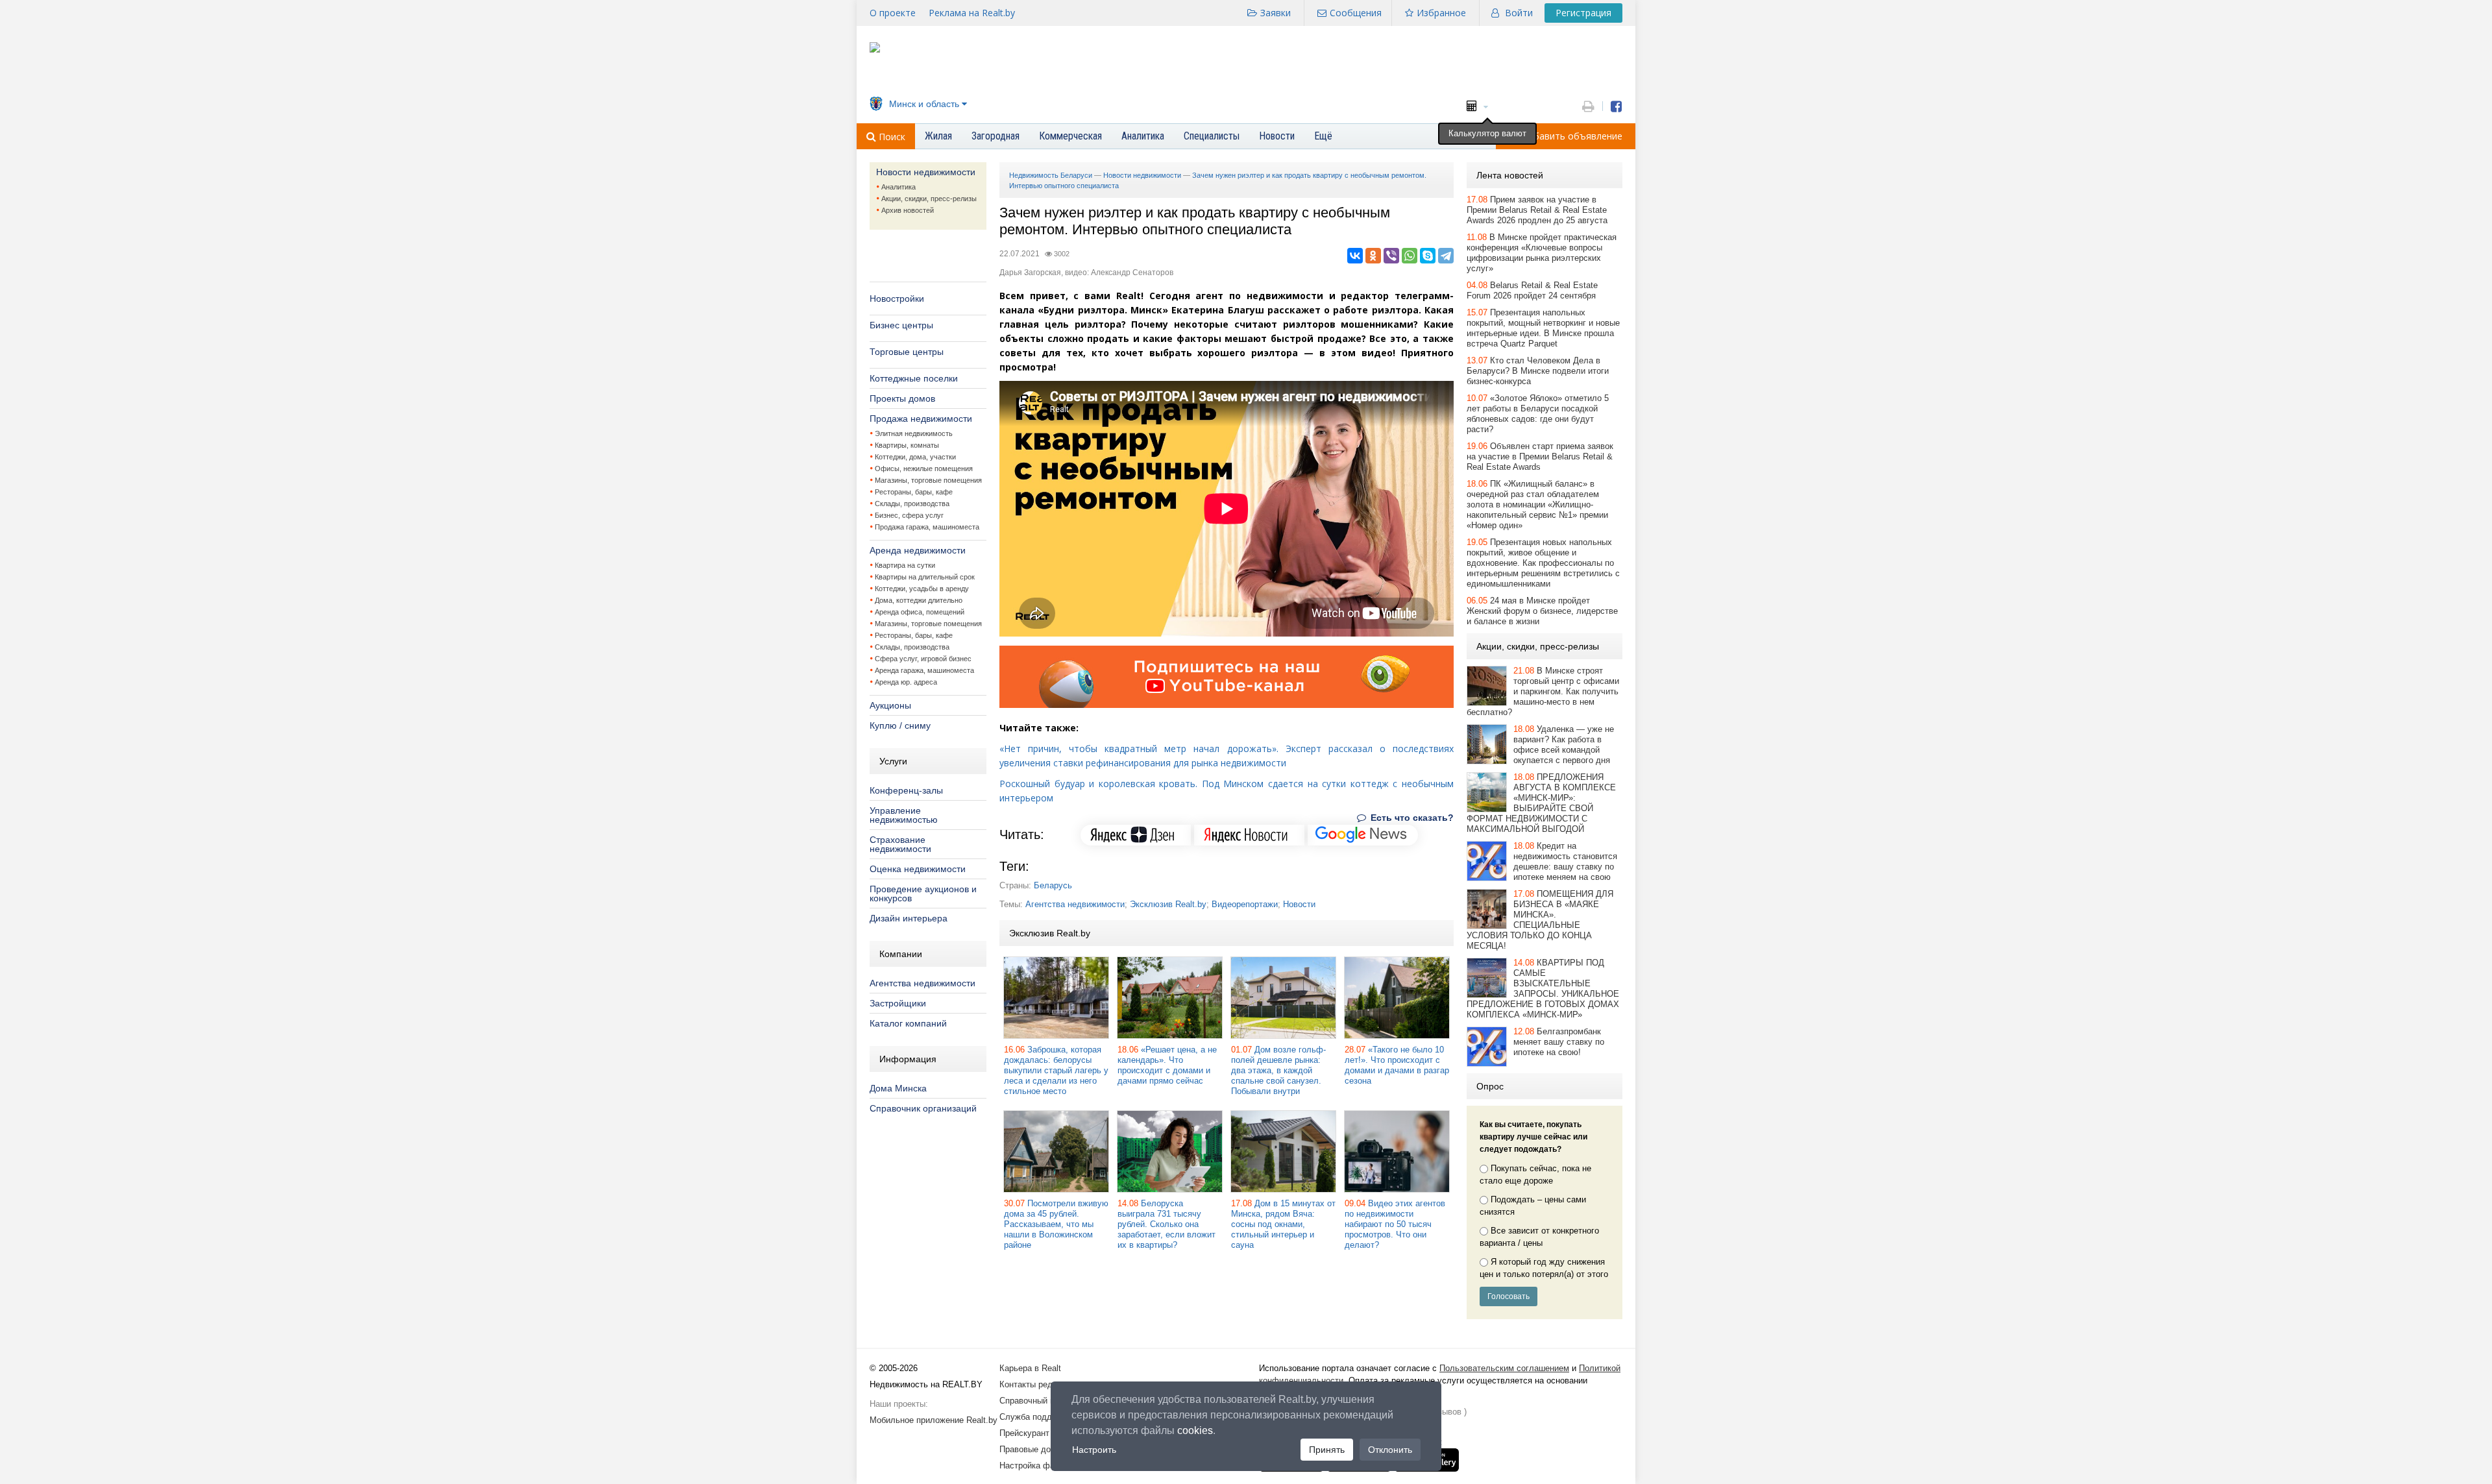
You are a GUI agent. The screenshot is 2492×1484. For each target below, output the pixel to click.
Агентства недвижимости (922, 983)
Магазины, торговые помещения (928, 480)
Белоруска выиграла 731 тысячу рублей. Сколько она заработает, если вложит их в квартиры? (1167, 1224)
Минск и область (924, 104)
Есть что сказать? (1411, 818)
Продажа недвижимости (921, 419)
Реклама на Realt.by (972, 13)
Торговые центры (907, 352)
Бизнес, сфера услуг (909, 515)
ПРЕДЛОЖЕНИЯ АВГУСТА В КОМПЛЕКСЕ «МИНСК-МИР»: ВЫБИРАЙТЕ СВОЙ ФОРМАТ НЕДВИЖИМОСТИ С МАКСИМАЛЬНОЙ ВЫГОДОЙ (1541, 803)
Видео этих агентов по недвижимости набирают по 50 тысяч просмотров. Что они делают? (1395, 1224)
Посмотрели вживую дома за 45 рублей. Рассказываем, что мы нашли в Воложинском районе (1056, 1224)
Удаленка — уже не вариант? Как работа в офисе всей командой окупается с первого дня (1564, 745)
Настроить (1094, 1450)
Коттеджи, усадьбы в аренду (922, 589)
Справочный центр (1036, 1401)
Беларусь (1053, 885)
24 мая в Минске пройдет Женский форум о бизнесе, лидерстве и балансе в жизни (1542, 611)
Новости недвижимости (926, 172)
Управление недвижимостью (904, 815)
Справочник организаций (923, 1108)
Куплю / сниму (900, 725)
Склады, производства (912, 504)
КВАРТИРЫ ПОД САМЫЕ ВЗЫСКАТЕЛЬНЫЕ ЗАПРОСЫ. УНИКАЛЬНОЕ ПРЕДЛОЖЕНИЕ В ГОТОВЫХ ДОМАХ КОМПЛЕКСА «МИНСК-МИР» (1543, 989)
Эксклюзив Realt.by (1168, 904)
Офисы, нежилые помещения (924, 468)
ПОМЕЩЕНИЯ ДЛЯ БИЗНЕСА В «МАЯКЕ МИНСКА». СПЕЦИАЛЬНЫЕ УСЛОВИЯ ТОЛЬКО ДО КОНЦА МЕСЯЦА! (1540, 920)
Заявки (1276, 13)
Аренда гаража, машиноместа (924, 670)
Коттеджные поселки (914, 378)
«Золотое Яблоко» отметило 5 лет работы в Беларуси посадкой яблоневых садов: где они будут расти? (1538, 414)
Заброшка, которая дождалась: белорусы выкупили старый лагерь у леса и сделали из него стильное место (1056, 1070)
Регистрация (1583, 13)
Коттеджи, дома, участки (915, 457)
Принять (1327, 1450)
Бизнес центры (901, 325)
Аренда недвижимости (918, 550)
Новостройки (897, 298)
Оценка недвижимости (918, 869)
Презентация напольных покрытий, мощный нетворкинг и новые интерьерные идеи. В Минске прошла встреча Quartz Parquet (1543, 328)
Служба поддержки (1037, 1417)
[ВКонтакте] (1355, 256)
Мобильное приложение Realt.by (934, 1420)
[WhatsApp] (1410, 256)
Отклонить (1390, 1450)
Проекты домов (902, 398)
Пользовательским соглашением (1504, 1368)
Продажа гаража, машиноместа (927, 527)
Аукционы (890, 705)
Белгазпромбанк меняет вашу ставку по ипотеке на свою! (1559, 1042)
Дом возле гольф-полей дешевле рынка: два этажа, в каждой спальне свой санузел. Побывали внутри (1278, 1070)
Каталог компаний (908, 1023)
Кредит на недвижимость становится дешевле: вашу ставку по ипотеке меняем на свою (1565, 861)
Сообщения (1356, 13)
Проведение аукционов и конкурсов (923, 894)
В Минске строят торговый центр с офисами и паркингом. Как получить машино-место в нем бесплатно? (1543, 691)
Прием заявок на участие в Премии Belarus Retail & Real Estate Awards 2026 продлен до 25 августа (1537, 210)
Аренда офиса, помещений (920, 612)
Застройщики (898, 1003)
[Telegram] (1446, 256)
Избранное (1441, 13)
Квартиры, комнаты (907, 445)
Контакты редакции (1037, 1384)
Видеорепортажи (1245, 904)
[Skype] (1428, 256)
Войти (1519, 13)
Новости (1299, 904)
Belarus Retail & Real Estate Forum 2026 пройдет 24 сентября (1532, 290)
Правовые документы (1042, 1449)
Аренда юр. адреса (906, 682)
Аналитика (898, 187)
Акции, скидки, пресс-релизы (929, 199)
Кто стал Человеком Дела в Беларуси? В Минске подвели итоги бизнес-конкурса (1538, 371)
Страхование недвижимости (900, 844)
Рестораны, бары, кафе (914, 492)
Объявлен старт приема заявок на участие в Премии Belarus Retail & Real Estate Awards (1540, 456)
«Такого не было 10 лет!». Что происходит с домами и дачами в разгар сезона (1397, 1065)
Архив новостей (908, 210)
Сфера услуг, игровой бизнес (923, 659)
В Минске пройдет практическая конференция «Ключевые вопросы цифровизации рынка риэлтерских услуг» (1542, 253)
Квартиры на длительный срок (925, 577)
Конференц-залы (906, 790)
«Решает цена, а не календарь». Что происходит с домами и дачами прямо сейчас (1167, 1065)
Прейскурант (1024, 1433)
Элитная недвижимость (914, 433)
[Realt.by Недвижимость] (875, 50)
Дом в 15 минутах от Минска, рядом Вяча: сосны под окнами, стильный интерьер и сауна (1283, 1224)
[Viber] (1391, 256)
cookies (1195, 1430)
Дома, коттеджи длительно (919, 600)
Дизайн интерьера (909, 918)
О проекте (893, 13)
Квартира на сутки (905, 565)
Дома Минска (898, 1088)
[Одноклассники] (1373, 256)
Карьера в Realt (1030, 1368)
